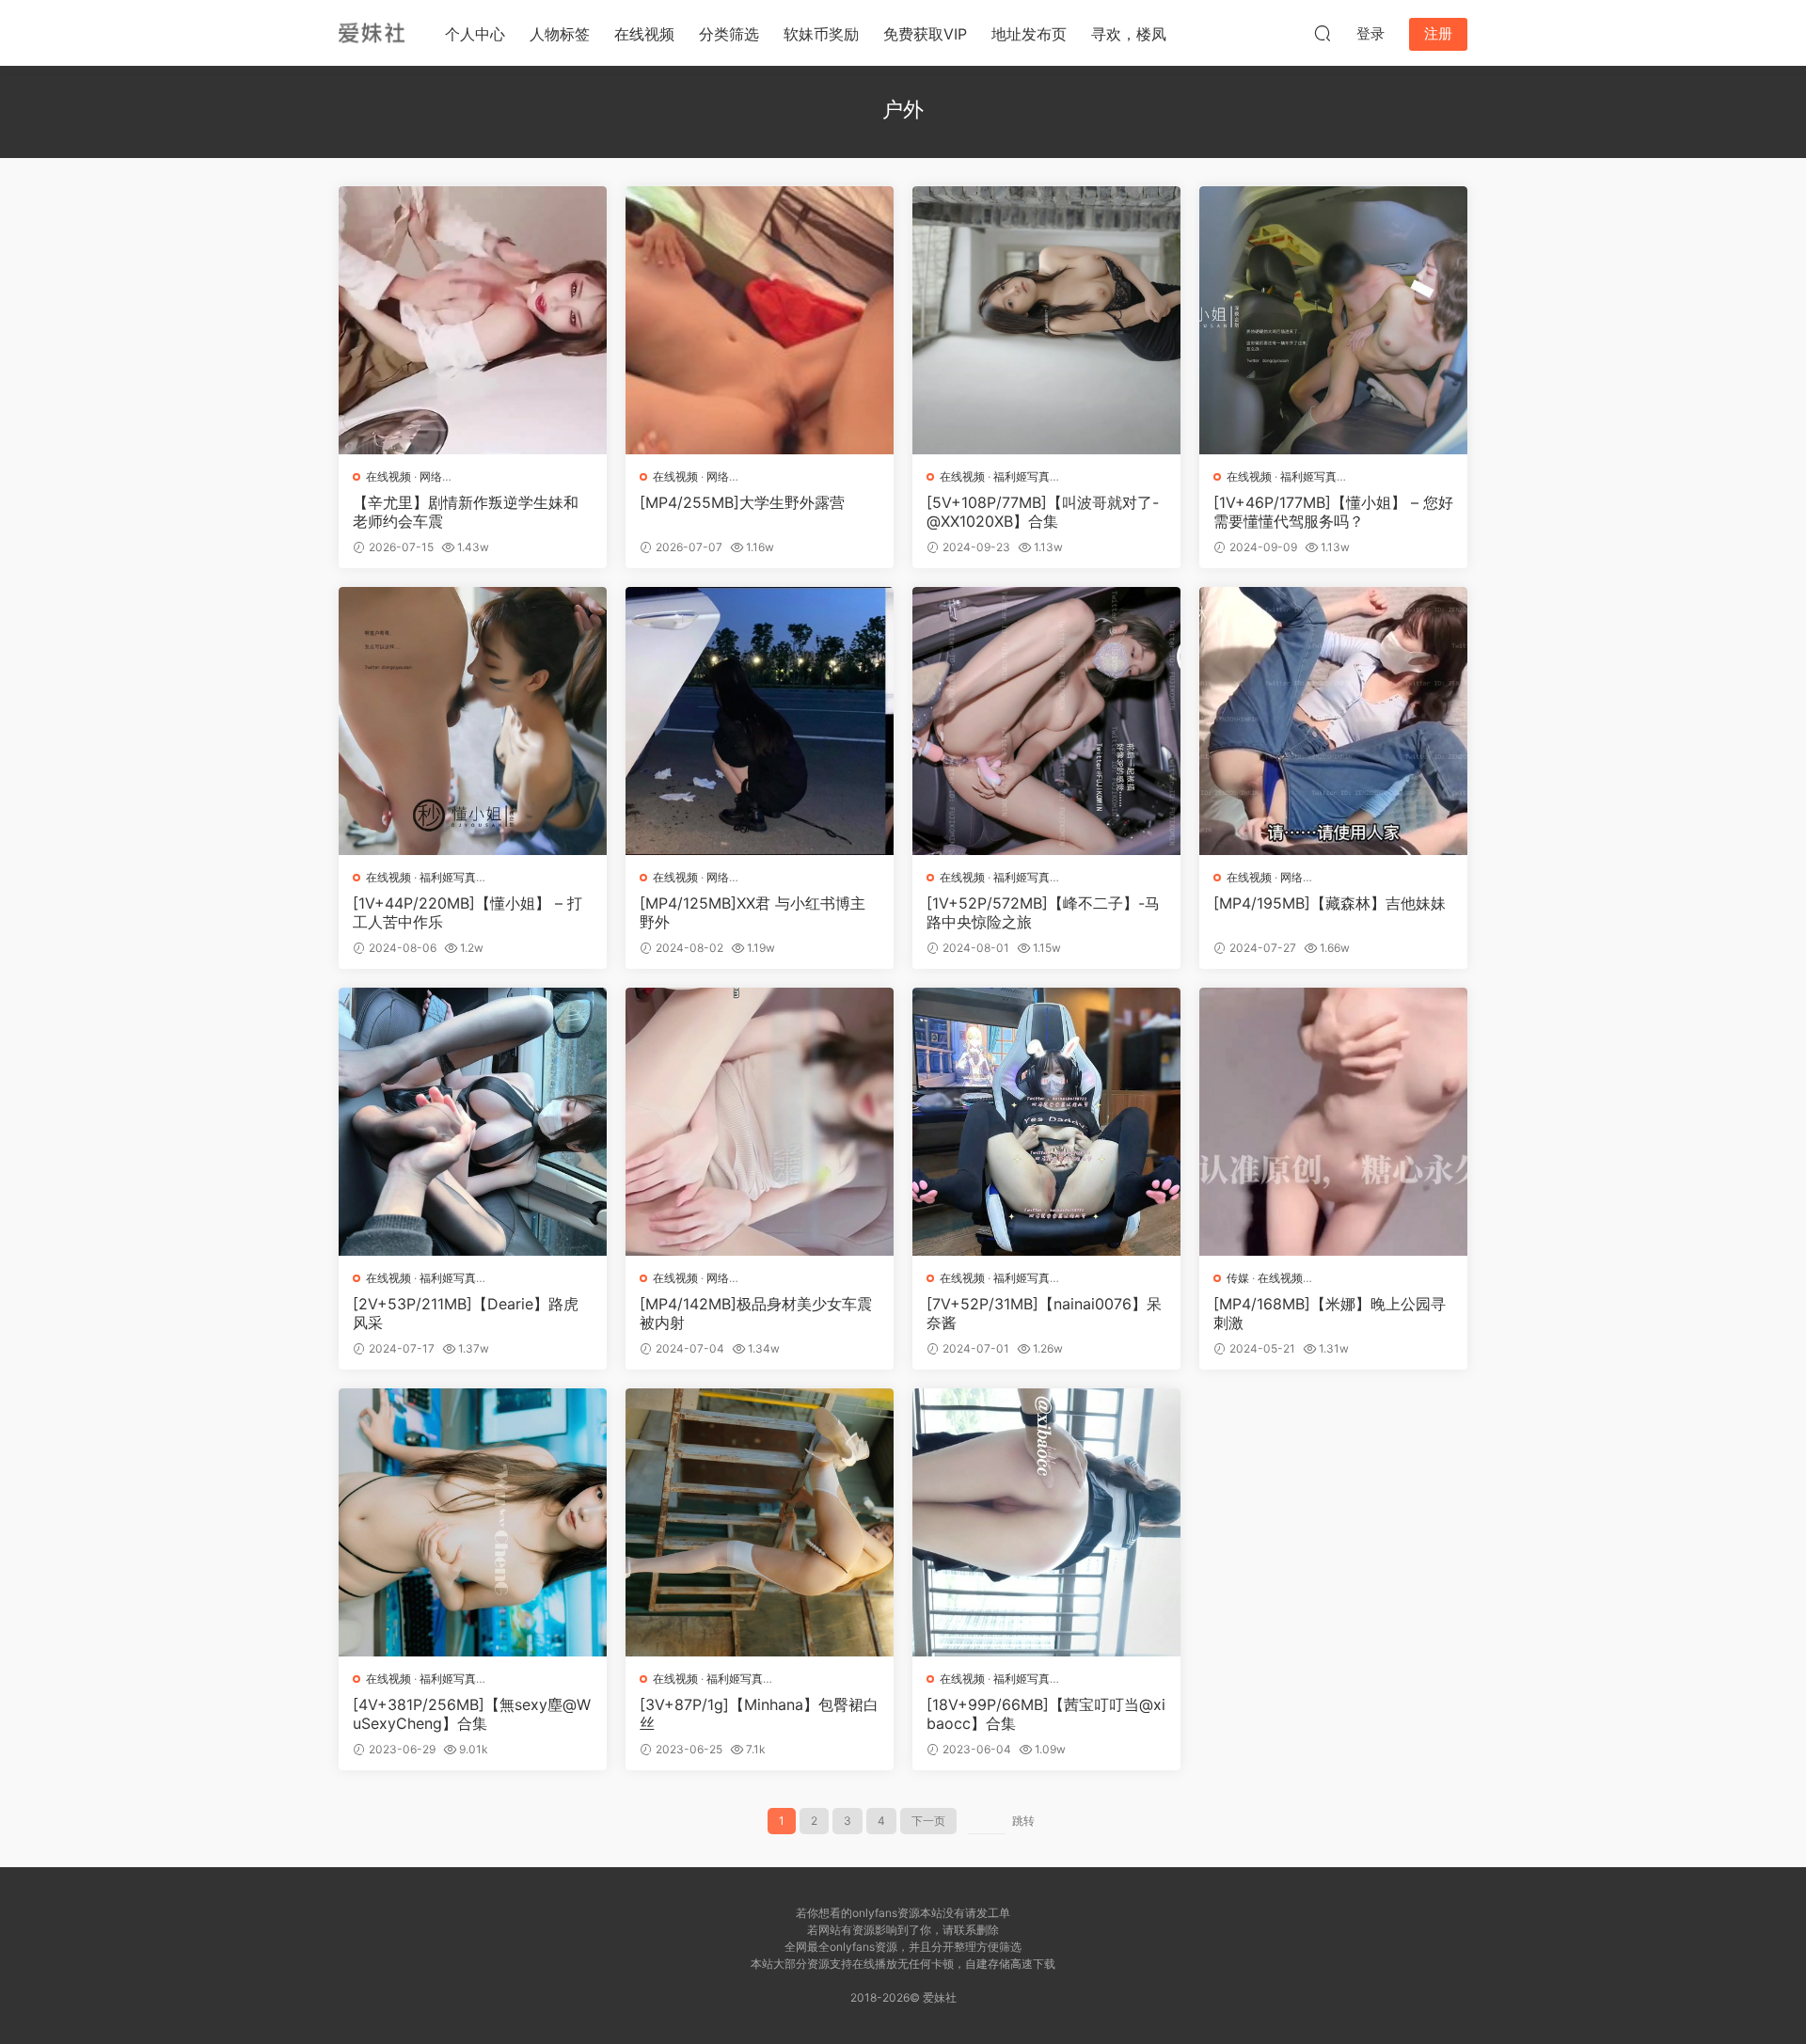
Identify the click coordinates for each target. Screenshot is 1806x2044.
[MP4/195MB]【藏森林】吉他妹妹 (1330, 903)
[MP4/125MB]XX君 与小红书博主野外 (752, 912)
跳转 (1023, 1821)
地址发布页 (1029, 34)
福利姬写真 (1022, 476)
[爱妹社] (372, 33)
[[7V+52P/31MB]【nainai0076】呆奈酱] (1046, 1122)
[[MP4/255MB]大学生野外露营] (760, 320)
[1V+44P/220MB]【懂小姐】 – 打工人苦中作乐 (467, 912)
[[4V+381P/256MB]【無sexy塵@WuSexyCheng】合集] (473, 1522)
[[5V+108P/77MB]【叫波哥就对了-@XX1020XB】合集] (1046, 320)
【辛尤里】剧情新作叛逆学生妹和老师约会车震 (466, 512)
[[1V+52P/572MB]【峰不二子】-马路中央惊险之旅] (1046, 721)
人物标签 (560, 34)
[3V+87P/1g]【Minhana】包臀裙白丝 (759, 1714)
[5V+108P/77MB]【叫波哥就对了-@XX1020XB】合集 (1043, 512)
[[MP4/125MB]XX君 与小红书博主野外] (760, 721)
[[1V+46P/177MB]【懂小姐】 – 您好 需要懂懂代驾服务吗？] (1333, 320)
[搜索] (1323, 33)
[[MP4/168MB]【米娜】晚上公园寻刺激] (1333, 1122)
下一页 (928, 1821)
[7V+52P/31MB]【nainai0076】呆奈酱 (1044, 1313)
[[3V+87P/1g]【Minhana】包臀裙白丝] (760, 1522)
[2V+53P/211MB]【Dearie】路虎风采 (466, 1313)
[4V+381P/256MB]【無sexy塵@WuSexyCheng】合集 (472, 1714)
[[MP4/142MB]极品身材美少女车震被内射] (760, 1122)
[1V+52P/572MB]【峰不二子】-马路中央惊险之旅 (1043, 912)
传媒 (1238, 1278)
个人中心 (475, 34)
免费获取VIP (925, 34)
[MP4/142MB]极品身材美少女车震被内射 (756, 1313)
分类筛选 (729, 34)
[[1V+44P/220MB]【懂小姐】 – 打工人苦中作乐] (473, 721)
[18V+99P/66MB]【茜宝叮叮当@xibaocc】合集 (1046, 1714)
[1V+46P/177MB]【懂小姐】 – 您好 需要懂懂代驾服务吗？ (1333, 512)
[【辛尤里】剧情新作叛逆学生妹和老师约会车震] (473, 320)
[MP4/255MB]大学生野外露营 (742, 502)
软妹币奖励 (821, 34)
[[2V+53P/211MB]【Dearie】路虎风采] (473, 1122)
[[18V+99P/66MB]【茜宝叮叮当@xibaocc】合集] (1046, 1522)
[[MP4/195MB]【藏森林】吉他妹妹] (1333, 721)
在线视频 (644, 34)
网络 (431, 476)
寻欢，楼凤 (1129, 34)
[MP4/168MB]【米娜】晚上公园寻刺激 (1330, 1313)
